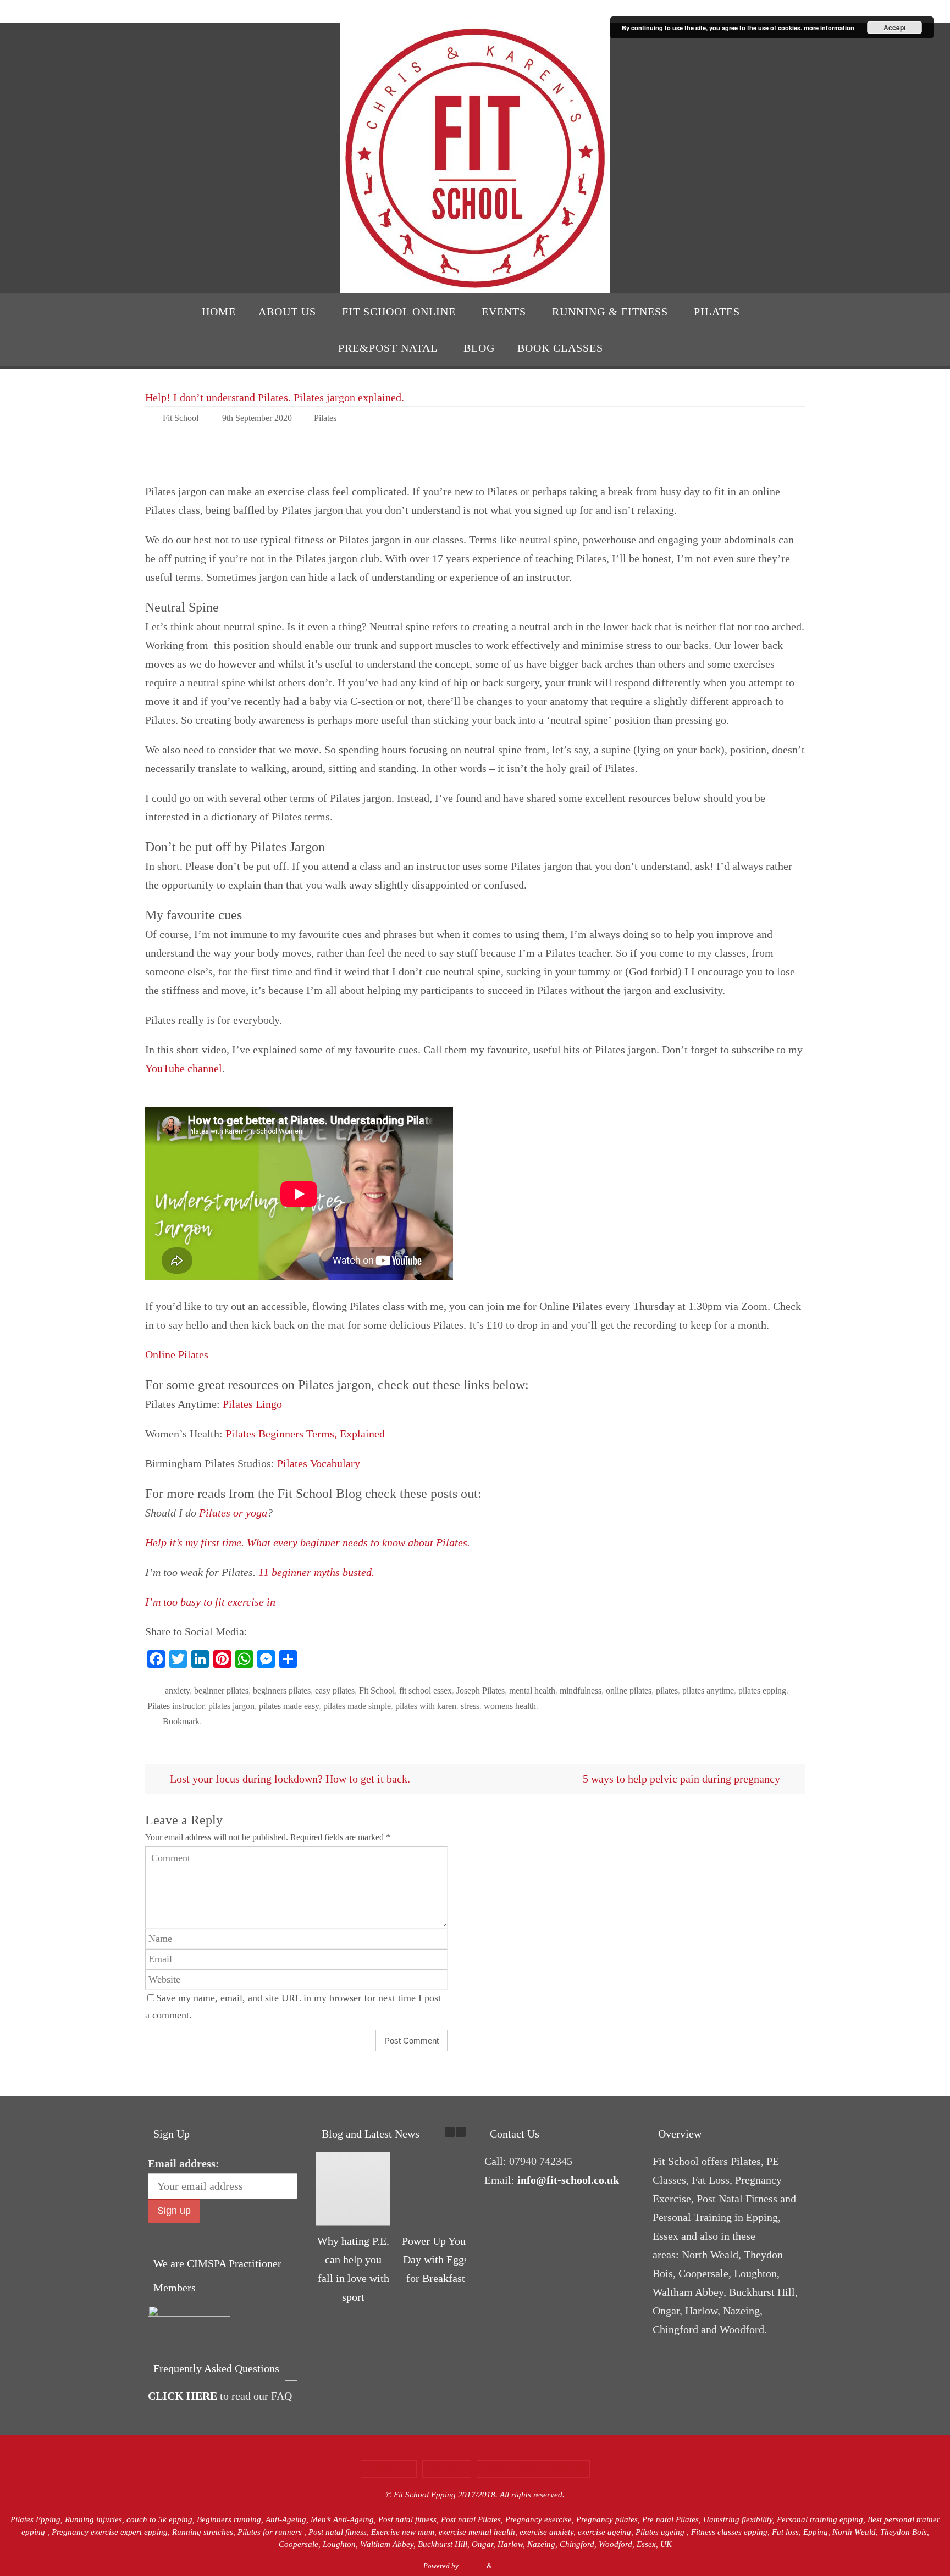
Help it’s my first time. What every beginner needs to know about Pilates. (308, 1542)
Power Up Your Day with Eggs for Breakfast (436, 2259)
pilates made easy (289, 1706)
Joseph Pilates (480, 1690)
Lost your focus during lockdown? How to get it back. (289, 1779)
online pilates (629, 1690)
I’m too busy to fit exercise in (210, 1602)
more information (829, 28)
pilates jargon (231, 1706)
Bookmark (181, 1721)
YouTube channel (184, 1068)
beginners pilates (282, 1690)
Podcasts (447, 2469)
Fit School (181, 418)
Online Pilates (177, 1354)
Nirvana (473, 2566)
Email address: (184, 2163)
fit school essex (426, 1690)
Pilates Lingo (252, 1404)
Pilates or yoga (233, 1513)
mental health (532, 1690)
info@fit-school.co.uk (568, 2180)
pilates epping (762, 1690)
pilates (667, 1690)
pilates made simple (357, 1706)
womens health (510, 1706)
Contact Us (389, 2469)
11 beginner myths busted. (316, 1572)
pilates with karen (426, 1706)
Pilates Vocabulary (319, 1463)
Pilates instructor (176, 1706)
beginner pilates (221, 1690)
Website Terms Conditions (533, 2469)
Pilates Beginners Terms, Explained (305, 1434)
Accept (895, 27)
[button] (461, 2132)
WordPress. (510, 2566)
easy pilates (335, 1690)
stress (470, 1706)
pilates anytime (708, 1690)
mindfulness (581, 1690)
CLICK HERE (183, 2396)
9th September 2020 (257, 418)
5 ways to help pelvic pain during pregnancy (683, 1779)
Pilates (325, 418)
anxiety (177, 1690)
